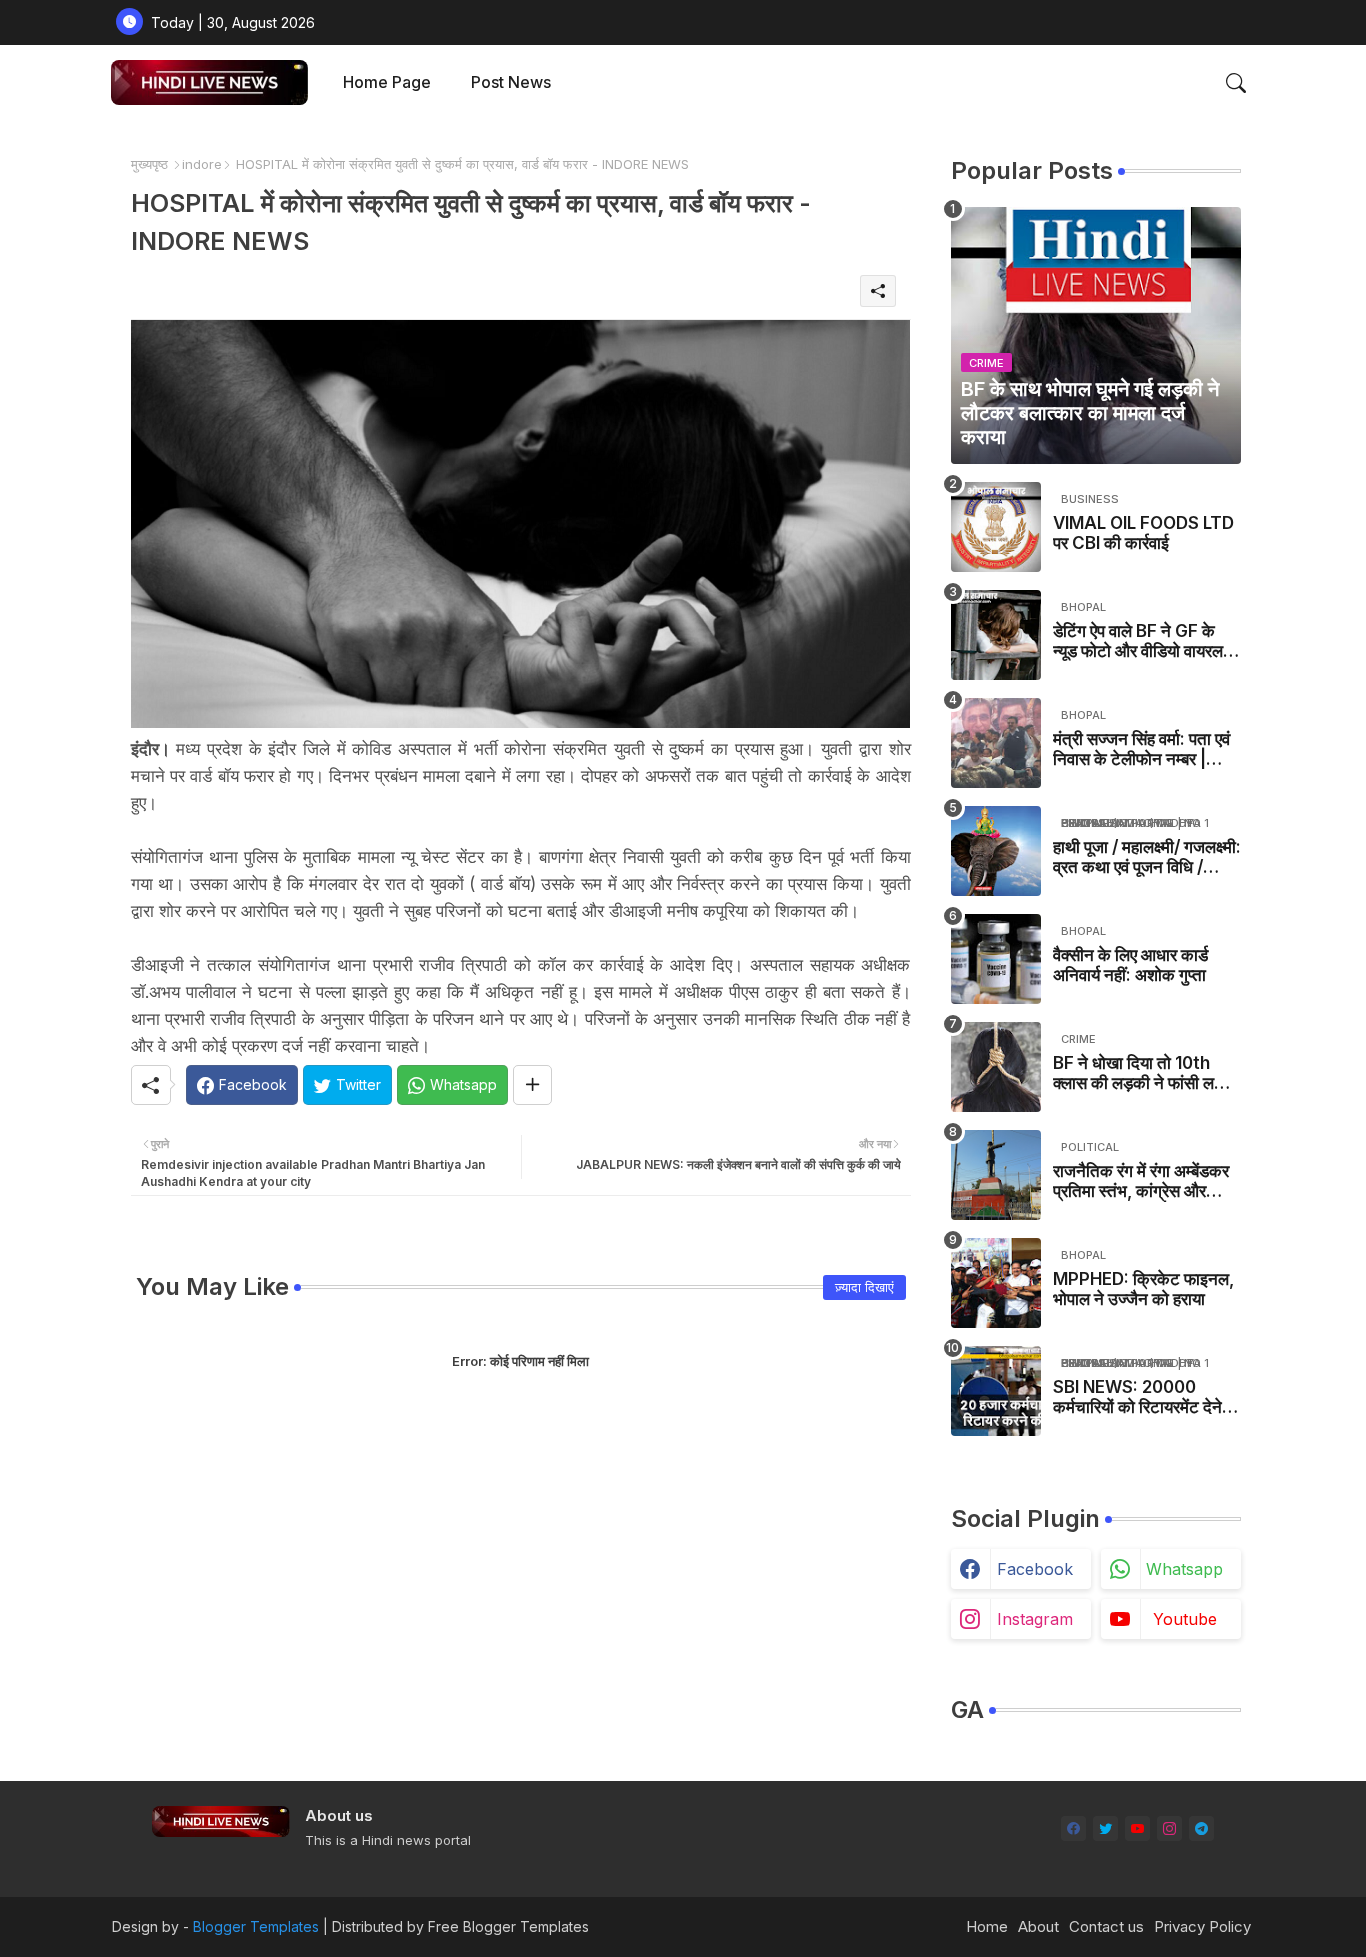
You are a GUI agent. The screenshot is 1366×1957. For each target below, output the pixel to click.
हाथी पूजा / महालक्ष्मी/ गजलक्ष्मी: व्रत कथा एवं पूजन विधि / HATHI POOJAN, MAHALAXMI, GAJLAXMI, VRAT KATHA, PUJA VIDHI (1147, 857)
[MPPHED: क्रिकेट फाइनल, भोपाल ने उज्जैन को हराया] (996, 1283)
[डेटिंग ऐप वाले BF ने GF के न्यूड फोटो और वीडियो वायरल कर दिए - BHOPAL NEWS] (996, 635)
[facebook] (1073, 1828)
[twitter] (1105, 1828)
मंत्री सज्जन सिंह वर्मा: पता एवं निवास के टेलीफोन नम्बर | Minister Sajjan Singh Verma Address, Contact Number (1141, 749)
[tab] (387, 82)
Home (987, 1926)
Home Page (387, 82)
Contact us (1106, 1926)
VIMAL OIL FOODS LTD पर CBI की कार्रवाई (1143, 533)
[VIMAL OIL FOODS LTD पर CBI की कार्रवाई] (996, 527)
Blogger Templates (256, 1926)
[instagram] (1169, 1828)
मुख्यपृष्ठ (149, 164)
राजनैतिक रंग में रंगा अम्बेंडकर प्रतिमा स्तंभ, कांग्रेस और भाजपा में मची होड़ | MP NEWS (1141, 1181)
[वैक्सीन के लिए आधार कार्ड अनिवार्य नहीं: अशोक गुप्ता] (996, 959)
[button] (1236, 83)
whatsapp (1184, 1569)
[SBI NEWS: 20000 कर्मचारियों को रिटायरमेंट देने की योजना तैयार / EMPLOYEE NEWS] (996, 1391)
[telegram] (1201, 1828)
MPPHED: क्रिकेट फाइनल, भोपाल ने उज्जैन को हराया (1143, 1289)
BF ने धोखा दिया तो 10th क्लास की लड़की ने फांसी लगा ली (1140, 1073)
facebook (1035, 1569)
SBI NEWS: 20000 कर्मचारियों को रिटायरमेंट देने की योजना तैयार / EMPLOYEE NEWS (1137, 1397)
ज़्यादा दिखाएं (864, 1287)
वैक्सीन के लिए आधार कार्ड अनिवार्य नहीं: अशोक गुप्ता (1130, 965)
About (1038, 1926)
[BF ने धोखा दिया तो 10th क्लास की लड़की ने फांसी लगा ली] (996, 1067)
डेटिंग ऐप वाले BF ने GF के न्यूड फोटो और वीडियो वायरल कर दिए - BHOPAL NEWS (1144, 641)
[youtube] (1137, 1828)
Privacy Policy (1202, 1926)
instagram (1035, 1619)
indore (202, 164)
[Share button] (532, 1085)
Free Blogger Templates (508, 1926)
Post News (511, 82)
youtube (1185, 1619)
